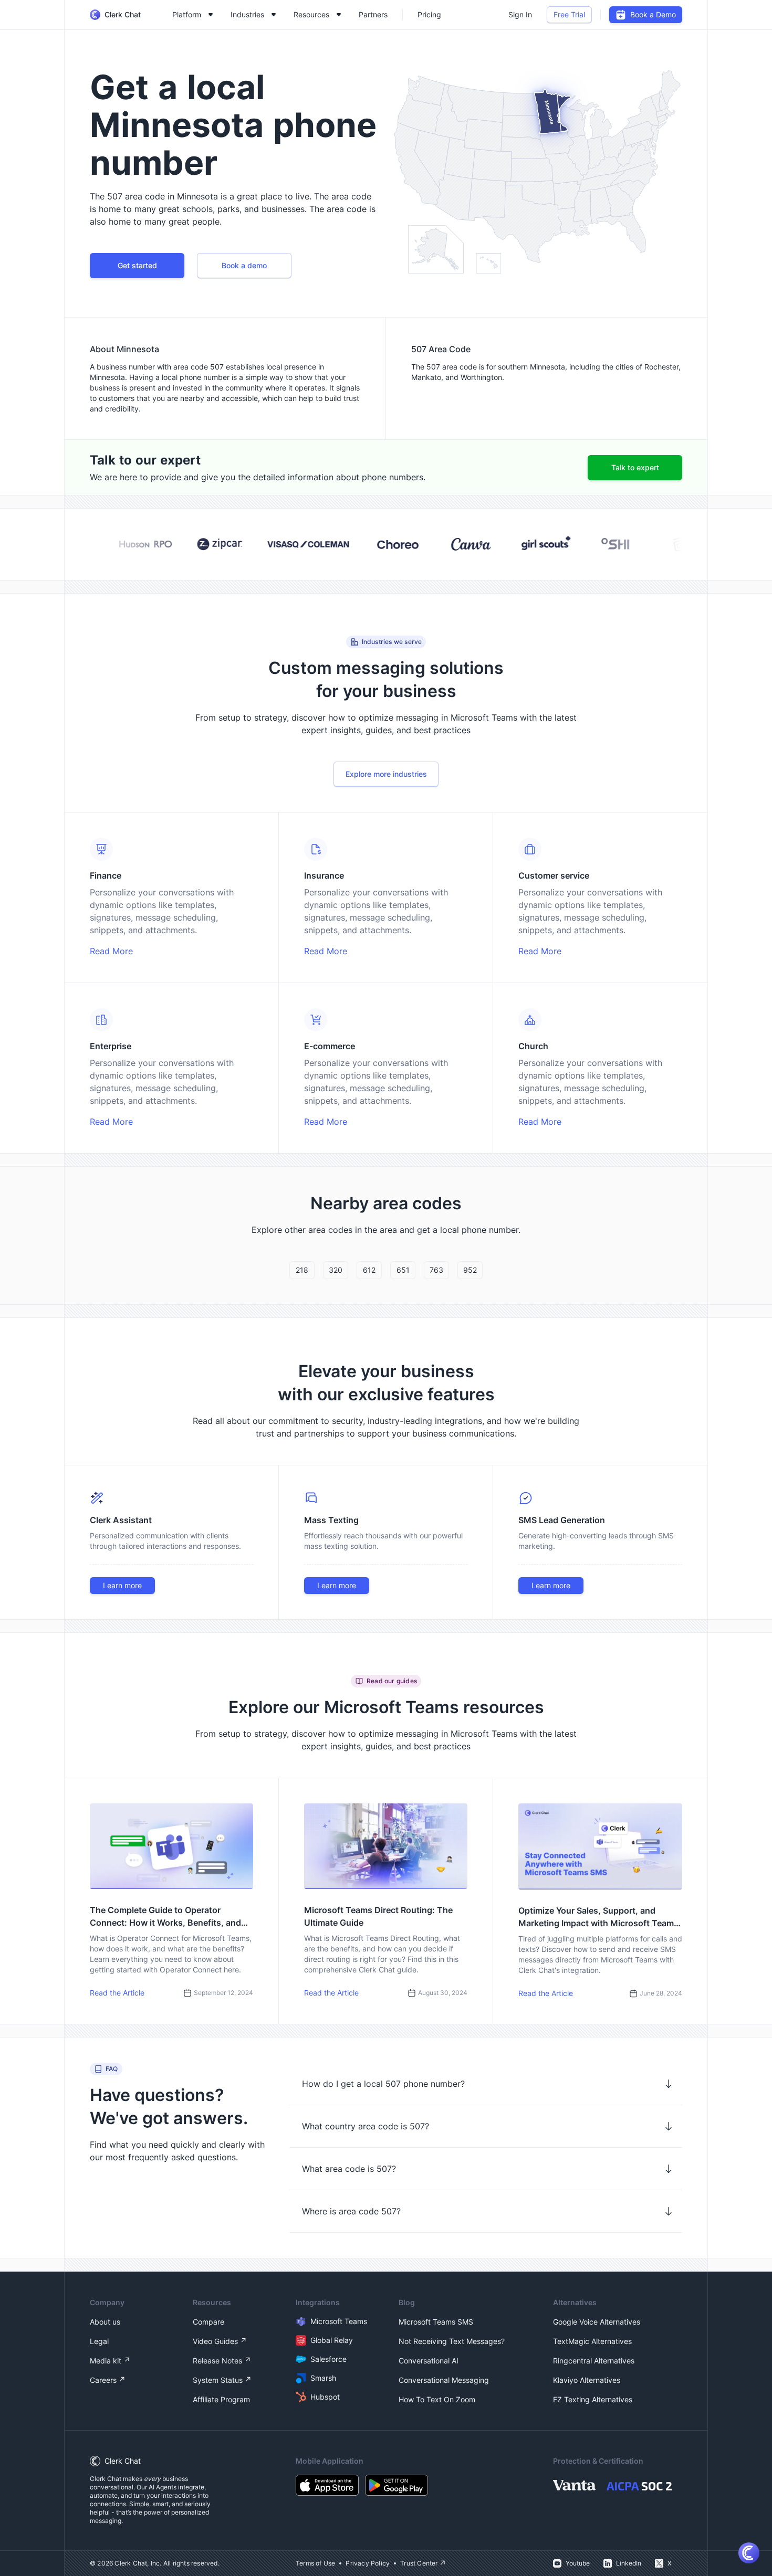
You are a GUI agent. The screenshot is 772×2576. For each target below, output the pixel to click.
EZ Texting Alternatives (593, 2399)
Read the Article (117, 1993)
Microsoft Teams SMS (436, 2322)
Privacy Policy (368, 2563)
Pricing (429, 14)
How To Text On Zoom (437, 2399)
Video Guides (215, 2341)
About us (105, 2322)
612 (369, 1270)
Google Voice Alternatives (597, 2322)
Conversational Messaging (444, 2380)
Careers (103, 2380)
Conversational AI (429, 2361)
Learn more (122, 1585)
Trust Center (419, 2563)
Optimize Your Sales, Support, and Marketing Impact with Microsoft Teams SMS (598, 1917)
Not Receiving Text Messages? (452, 2341)
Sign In (520, 14)
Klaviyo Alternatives (587, 2380)
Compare (208, 2322)
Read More (111, 951)
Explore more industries (386, 774)
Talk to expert (635, 467)
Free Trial (569, 14)
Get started (137, 265)
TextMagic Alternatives (592, 2341)
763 (436, 1270)
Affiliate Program (221, 2399)
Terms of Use (315, 2563)
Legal (99, 2341)
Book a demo (244, 265)
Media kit (106, 2361)
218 (302, 1270)
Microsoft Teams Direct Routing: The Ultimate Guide (378, 1916)
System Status (218, 2380)
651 (403, 1270)
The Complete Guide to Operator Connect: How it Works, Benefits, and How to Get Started (165, 1917)
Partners (373, 14)
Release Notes (217, 2361)
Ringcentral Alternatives (594, 2361)
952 (470, 1270)
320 (336, 1270)
